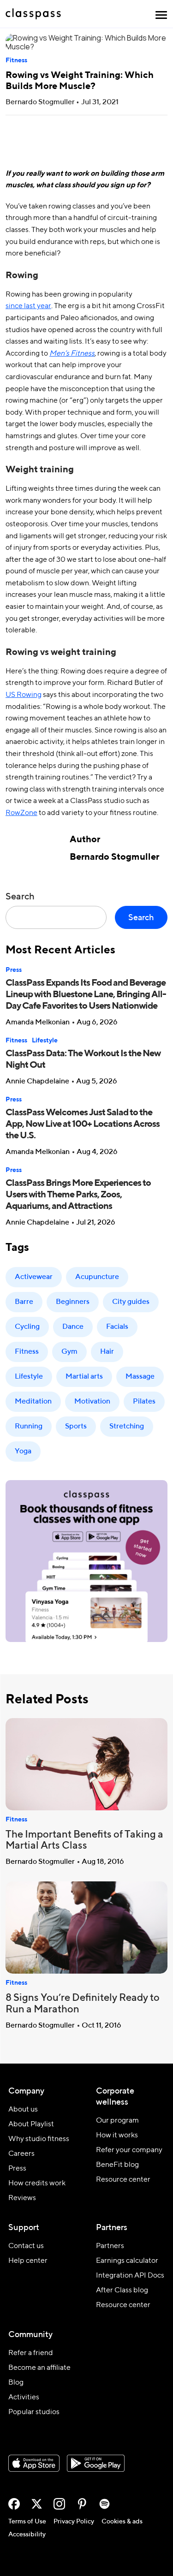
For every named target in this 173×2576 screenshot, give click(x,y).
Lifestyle (45, 1041)
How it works (117, 2136)
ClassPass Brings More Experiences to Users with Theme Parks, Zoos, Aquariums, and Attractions (78, 1195)
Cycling (27, 1327)
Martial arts (84, 1377)
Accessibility (27, 2534)
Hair (107, 1352)
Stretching (127, 1427)
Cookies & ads (122, 2522)
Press (14, 970)
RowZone (21, 813)
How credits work (37, 2183)
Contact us (26, 2246)
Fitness (16, 60)
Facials (117, 1327)
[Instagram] (59, 2504)
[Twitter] (37, 2504)
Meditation (33, 1402)
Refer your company (129, 2150)
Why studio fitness (39, 2139)
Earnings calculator (127, 2261)
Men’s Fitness (72, 354)
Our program (117, 2121)
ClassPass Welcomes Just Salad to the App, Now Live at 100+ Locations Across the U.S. (83, 1124)
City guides (131, 1302)
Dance (73, 1327)
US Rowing (24, 695)
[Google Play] (96, 2463)
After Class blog (122, 2290)
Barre (24, 1302)
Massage (140, 1377)
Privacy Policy (74, 2522)
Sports (76, 1427)
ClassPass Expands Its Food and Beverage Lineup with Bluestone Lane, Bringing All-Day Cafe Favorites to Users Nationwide (86, 995)
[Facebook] (14, 2504)
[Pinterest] (82, 2504)
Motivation (92, 1402)
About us (23, 2110)
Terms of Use (27, 2522)
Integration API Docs (130, 2276)
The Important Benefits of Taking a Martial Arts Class (84, 1841)
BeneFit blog (117, 2165)
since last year (28, 306)
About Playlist (31, 2124)
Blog (16, 2383)
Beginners (73, 1302)
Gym (69, 1352)
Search (20, 897)
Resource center (123, 2180)
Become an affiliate (39, 2368)
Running (29, 1427)
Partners (110, 2246)
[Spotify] (104, 2504)
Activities (24, 2398)
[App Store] (34, 2463)
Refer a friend (31, 2353)
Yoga (23, 1452)
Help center (28, 2261)
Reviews (22, 2198)
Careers (21, 2154)
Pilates (144, 1402)
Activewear (34, 1277)
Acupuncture (97, 1277)
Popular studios (34, 2412)
